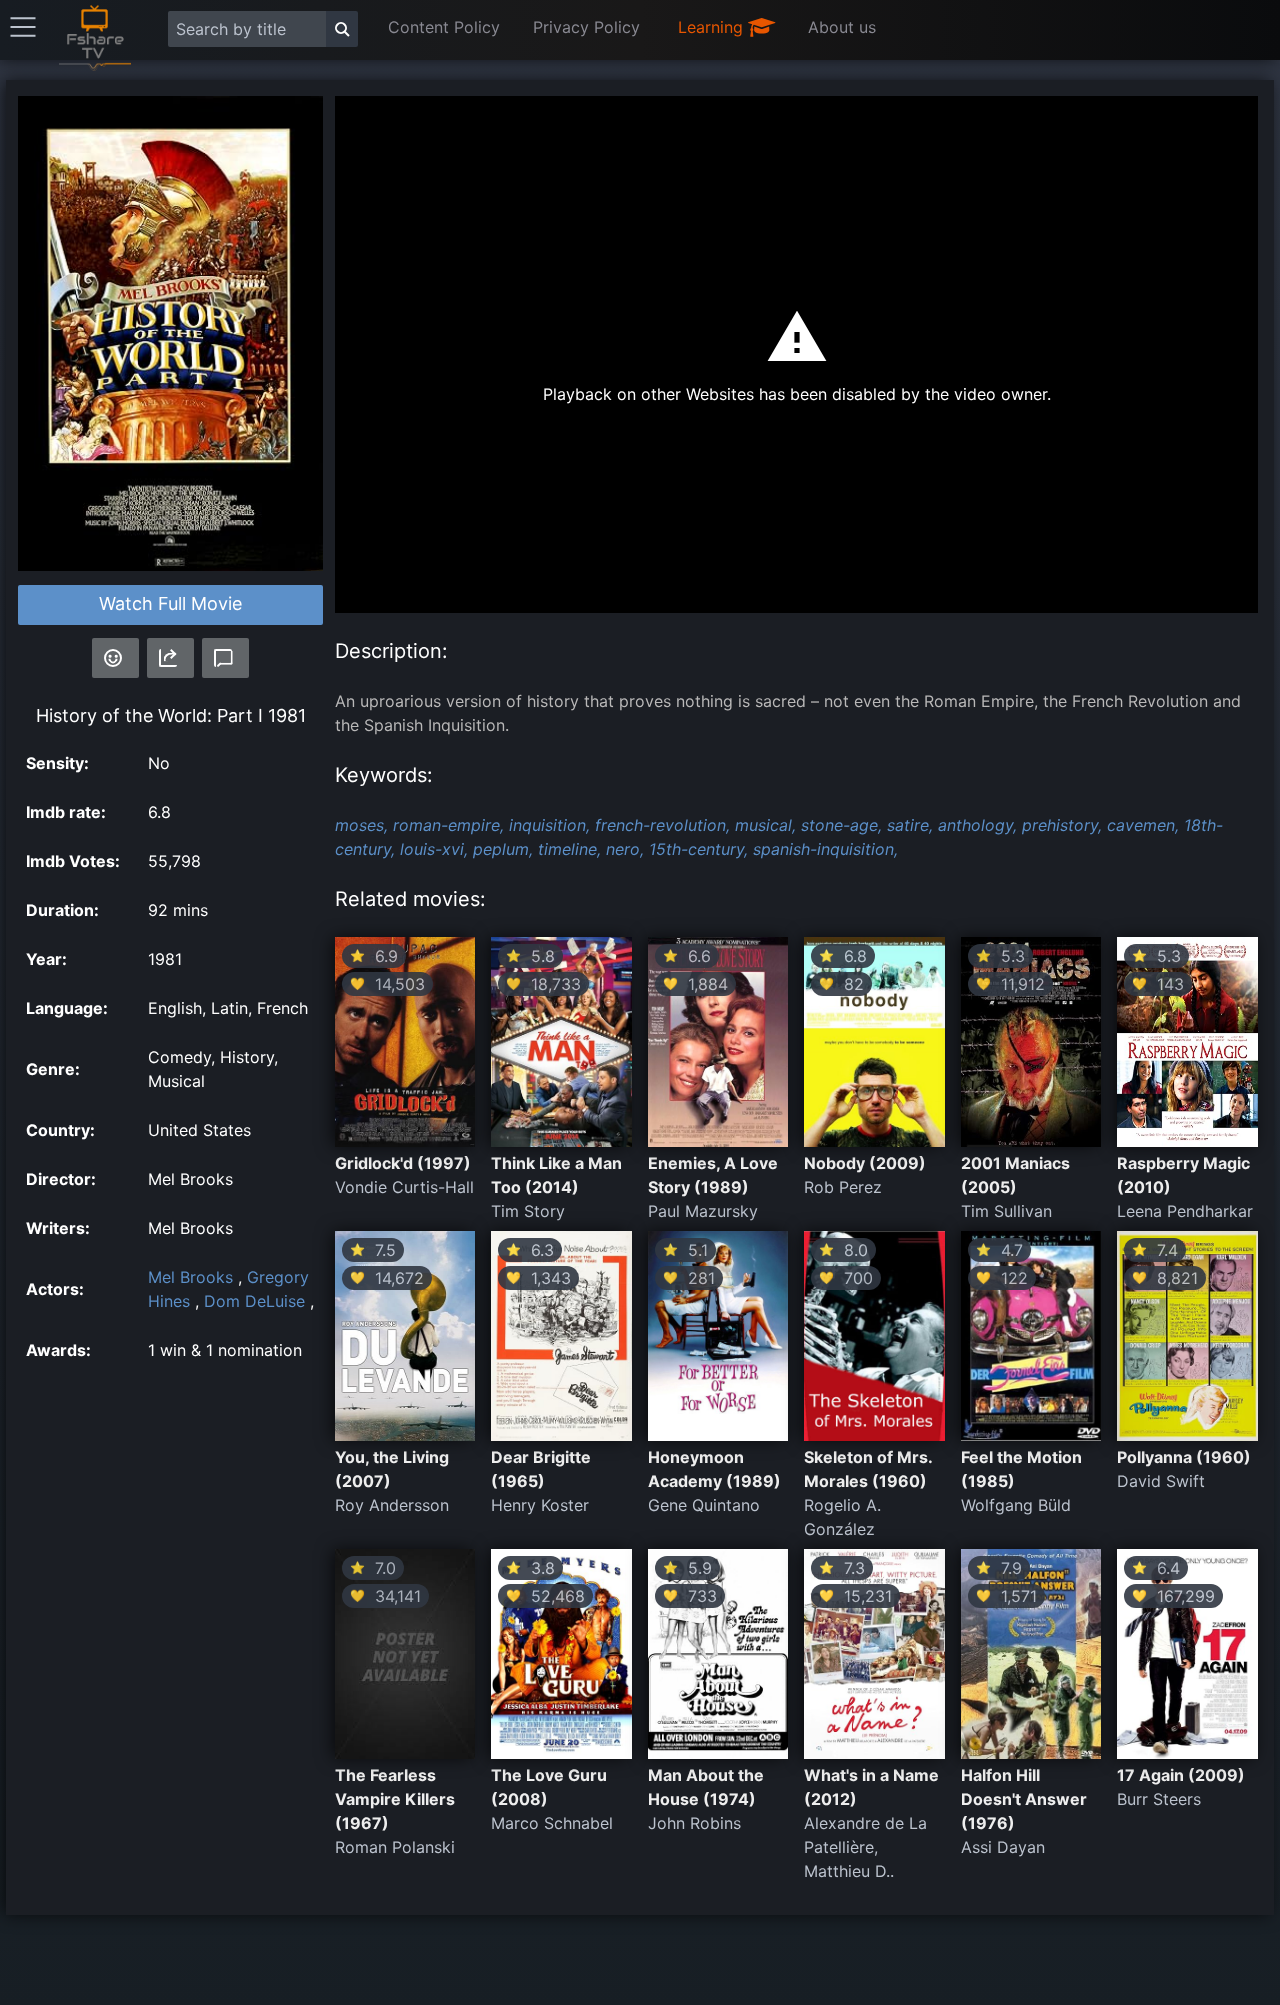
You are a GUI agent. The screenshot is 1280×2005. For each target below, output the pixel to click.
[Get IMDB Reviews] (115, 658)
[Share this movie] (170, 658)
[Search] (342, 29)
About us (842, 27)
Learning (713, 27)
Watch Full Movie (170, 603)
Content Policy (444, 27)
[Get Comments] (225, 658)
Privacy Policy (586, 27)
